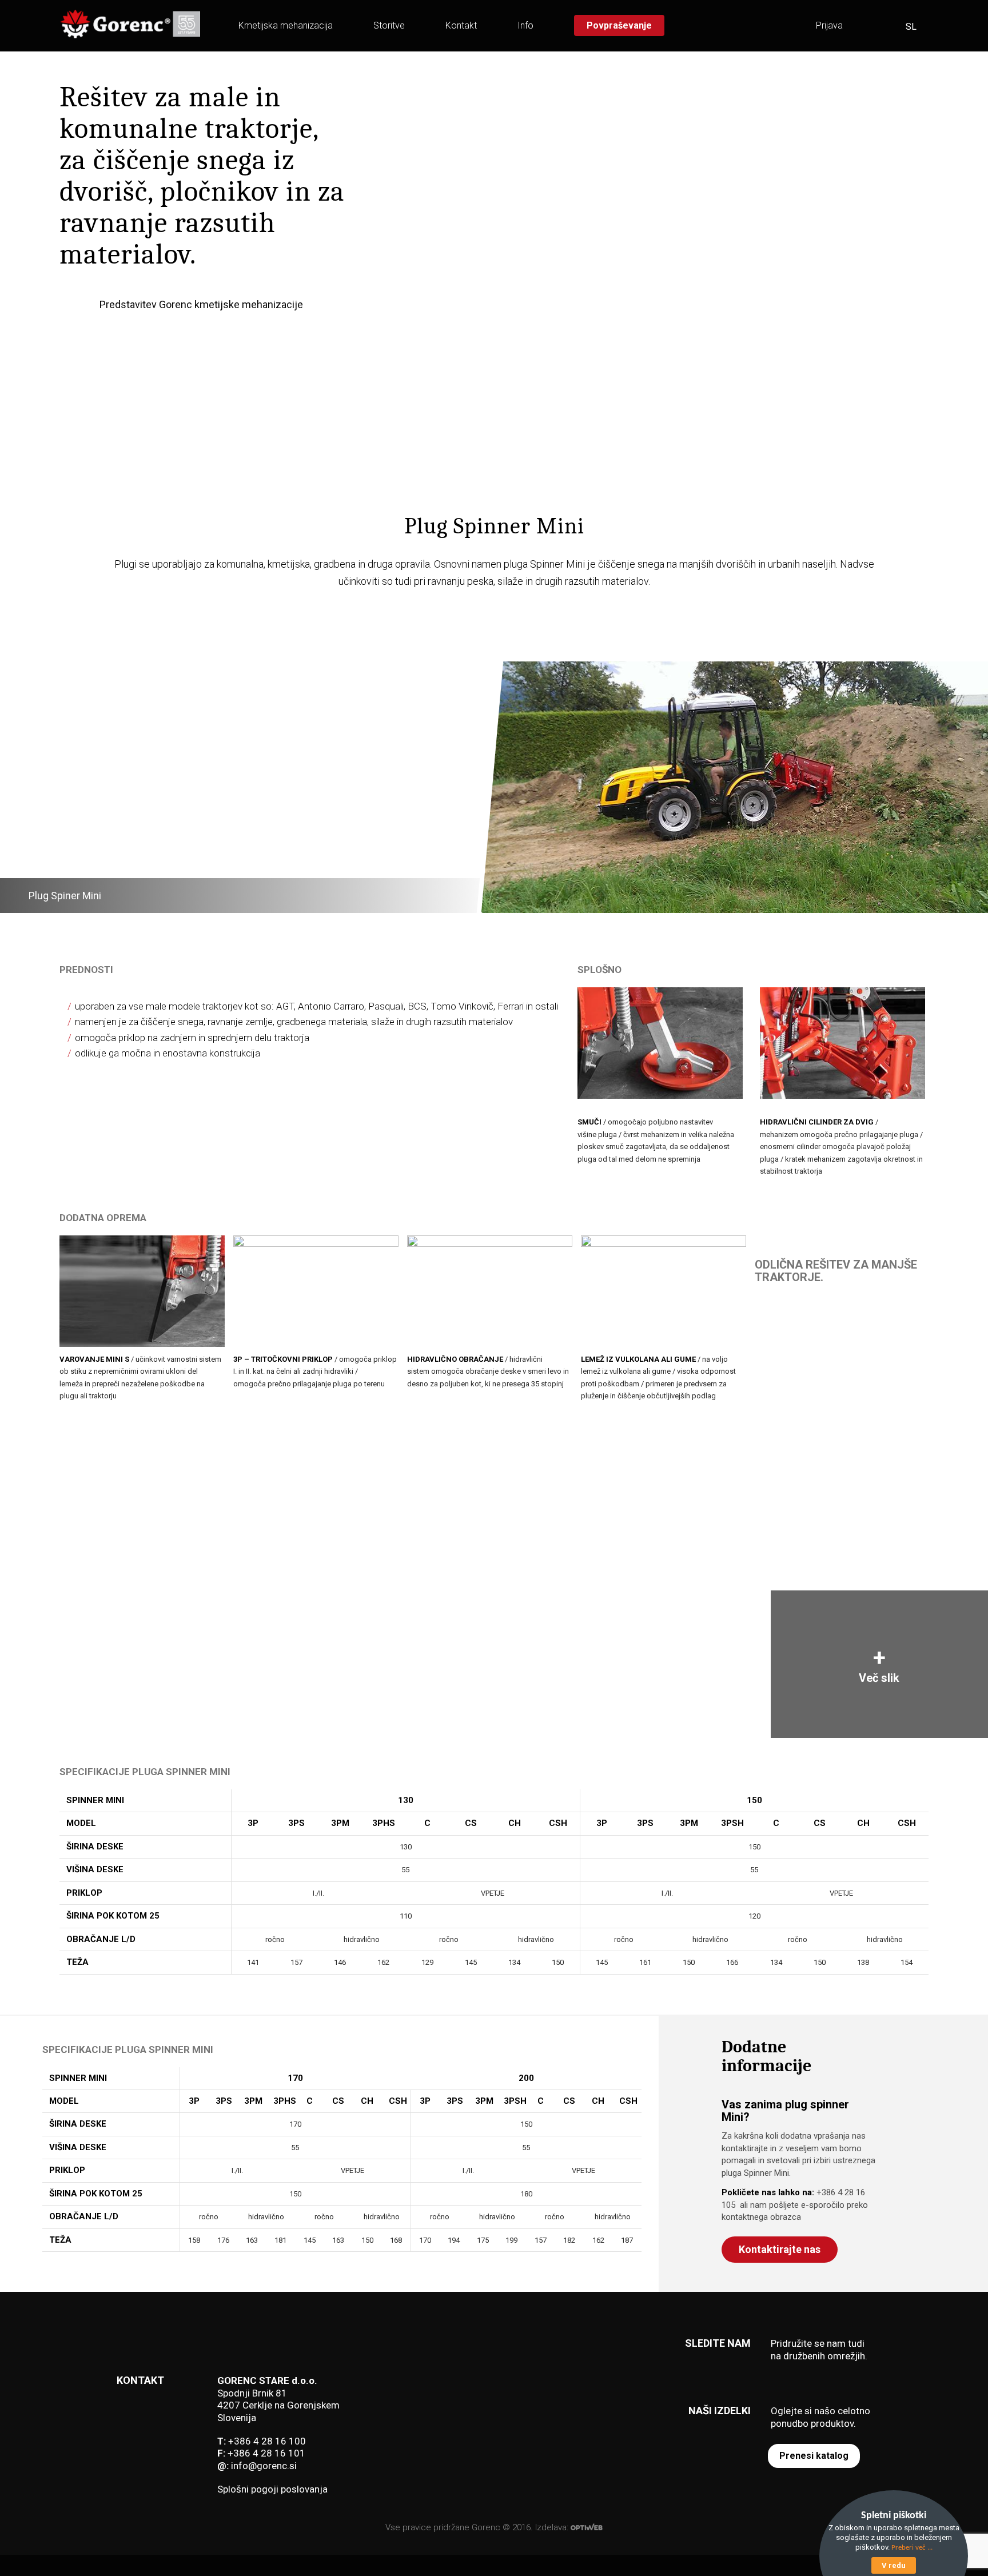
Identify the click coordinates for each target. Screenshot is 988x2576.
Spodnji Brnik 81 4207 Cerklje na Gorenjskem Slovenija (278, 2405)
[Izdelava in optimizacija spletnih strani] (587, 2527)
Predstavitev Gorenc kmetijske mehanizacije (201, 304)
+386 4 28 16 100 (267, 2441)
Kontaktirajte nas (780, 2249)
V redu (894, 2565)
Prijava (829, 25)
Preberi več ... (912, 2548)
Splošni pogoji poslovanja (272, 2489)
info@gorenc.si (264, 2466)
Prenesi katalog (814, 2456)
